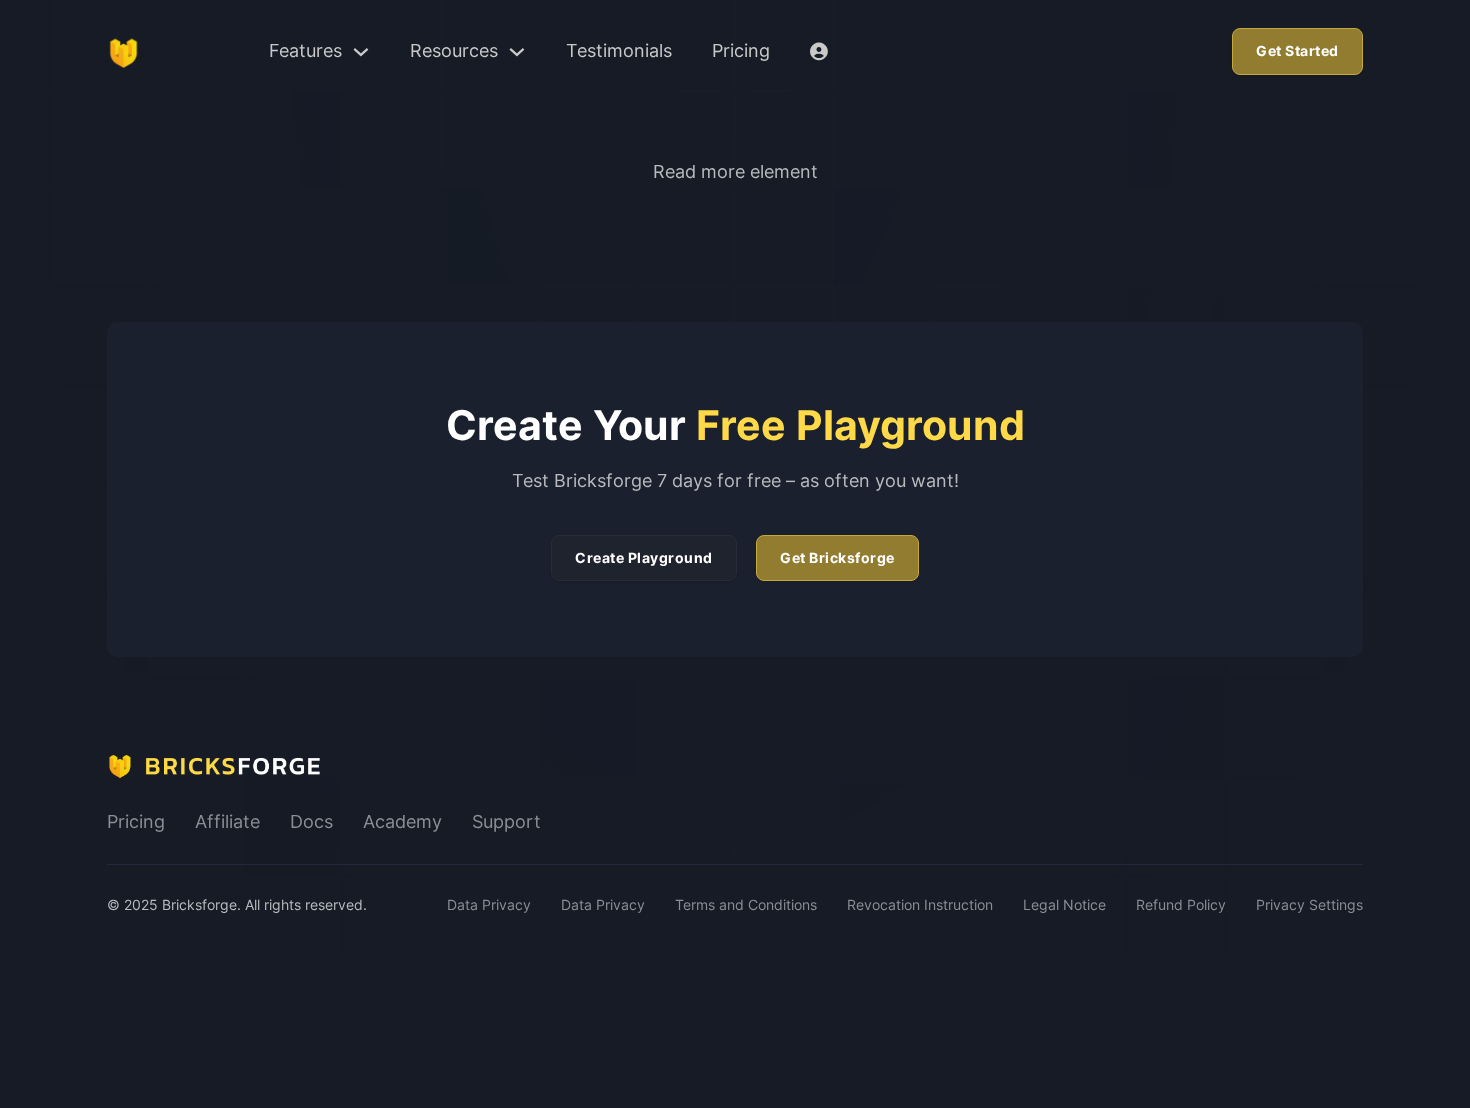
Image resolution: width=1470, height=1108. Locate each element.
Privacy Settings (1309, 904)
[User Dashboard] (819, 52)
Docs (311, 821)
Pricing (741, 50)
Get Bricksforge (837, 557)
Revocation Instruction (920, 904)
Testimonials (619, 50)
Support (506, 821)
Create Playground (644, 557)
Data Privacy (489, 904)
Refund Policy (1181, 904)
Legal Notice (1064, 904)
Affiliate (227, 821)
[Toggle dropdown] (361, 52)
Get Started (1297, 50)
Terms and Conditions (746, 904)
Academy (402, 821)
